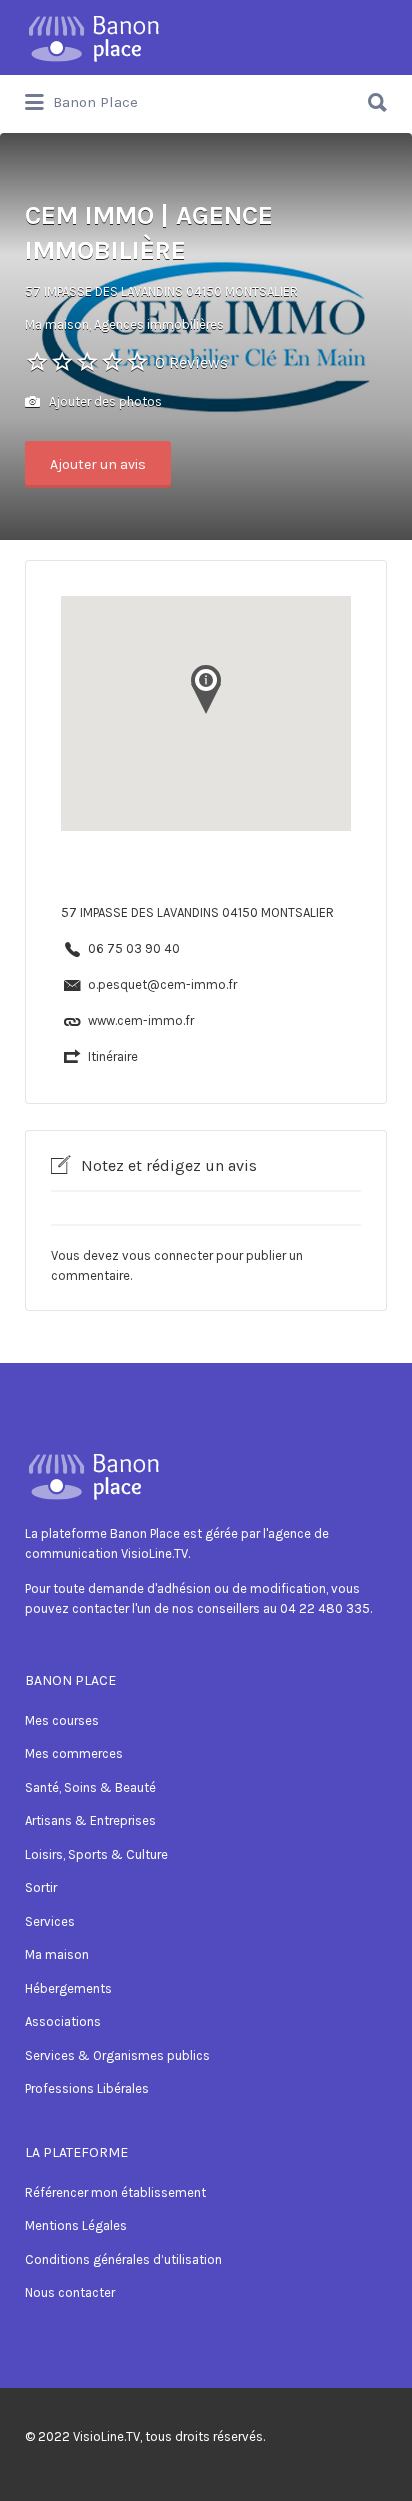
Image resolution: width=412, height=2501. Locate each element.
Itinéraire (113, 1056)
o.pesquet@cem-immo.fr (162, 984)
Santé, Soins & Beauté (90, 1787)
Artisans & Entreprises (90, 1820)
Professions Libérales (87, 2088)
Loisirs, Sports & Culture (96, 1854)
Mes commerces (74, 1753)
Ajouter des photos (104, 401)
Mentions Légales (76, 2225)
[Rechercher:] (206, 94)
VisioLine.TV (106, 2436)
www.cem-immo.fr (141, 1020)
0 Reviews (191, 362)
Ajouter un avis (98, 464)
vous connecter (167, 1255)
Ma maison (57, 1954)
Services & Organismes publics (117, 2055)
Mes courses (62, 1720)
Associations (63, 2021)
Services (50, 1921)
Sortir (41, 1887)
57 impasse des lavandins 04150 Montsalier (161, 291)
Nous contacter (70, 2292)
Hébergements (68, 1988)
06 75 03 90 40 (134, 948)
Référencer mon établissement (115, 2192)
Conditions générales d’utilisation (123, 2259)
